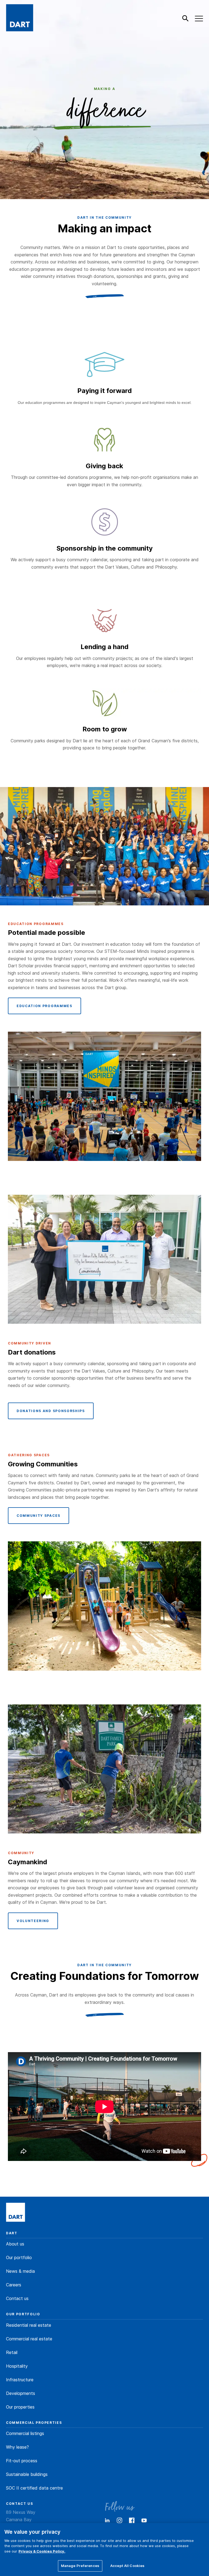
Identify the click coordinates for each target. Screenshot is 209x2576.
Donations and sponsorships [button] (51, 1411)
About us (15, 2244)
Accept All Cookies (127, 2566)
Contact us (17, 2298)
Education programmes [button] (44, 1006)
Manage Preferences (80, 2566)
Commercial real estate (29, 2339)
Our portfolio (19, 2257)
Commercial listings (25, 2433)
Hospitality (17, 2366)
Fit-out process (22, 2461)
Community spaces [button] (39, 1516)
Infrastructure (20, 2380)
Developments (21, 2393)
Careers (14, 2285)
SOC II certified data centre (34, 2488)
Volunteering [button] (33, 1921)
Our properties (20, 2407)
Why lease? (17, 2447)
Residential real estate (29, 2325)
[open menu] (199, 19)
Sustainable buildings (27, 2474)
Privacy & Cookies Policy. (42, 2551)
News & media (20, 2271)
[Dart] (16, 2213)
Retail (12, 2352)
